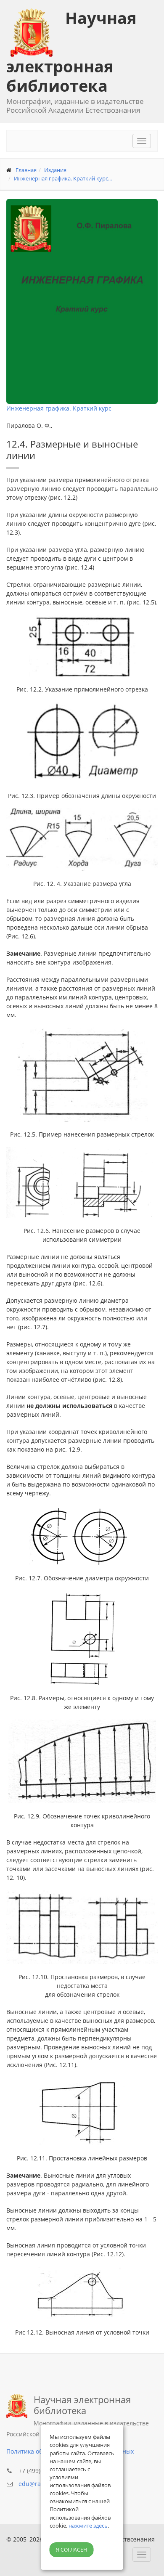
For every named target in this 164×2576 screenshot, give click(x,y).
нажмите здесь (88, 2526)
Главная (26, 170)
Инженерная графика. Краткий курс (59, 408)
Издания (55, 170)
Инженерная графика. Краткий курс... (63, 178)
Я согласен (71, 2550)
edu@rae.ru (35, 2484)
